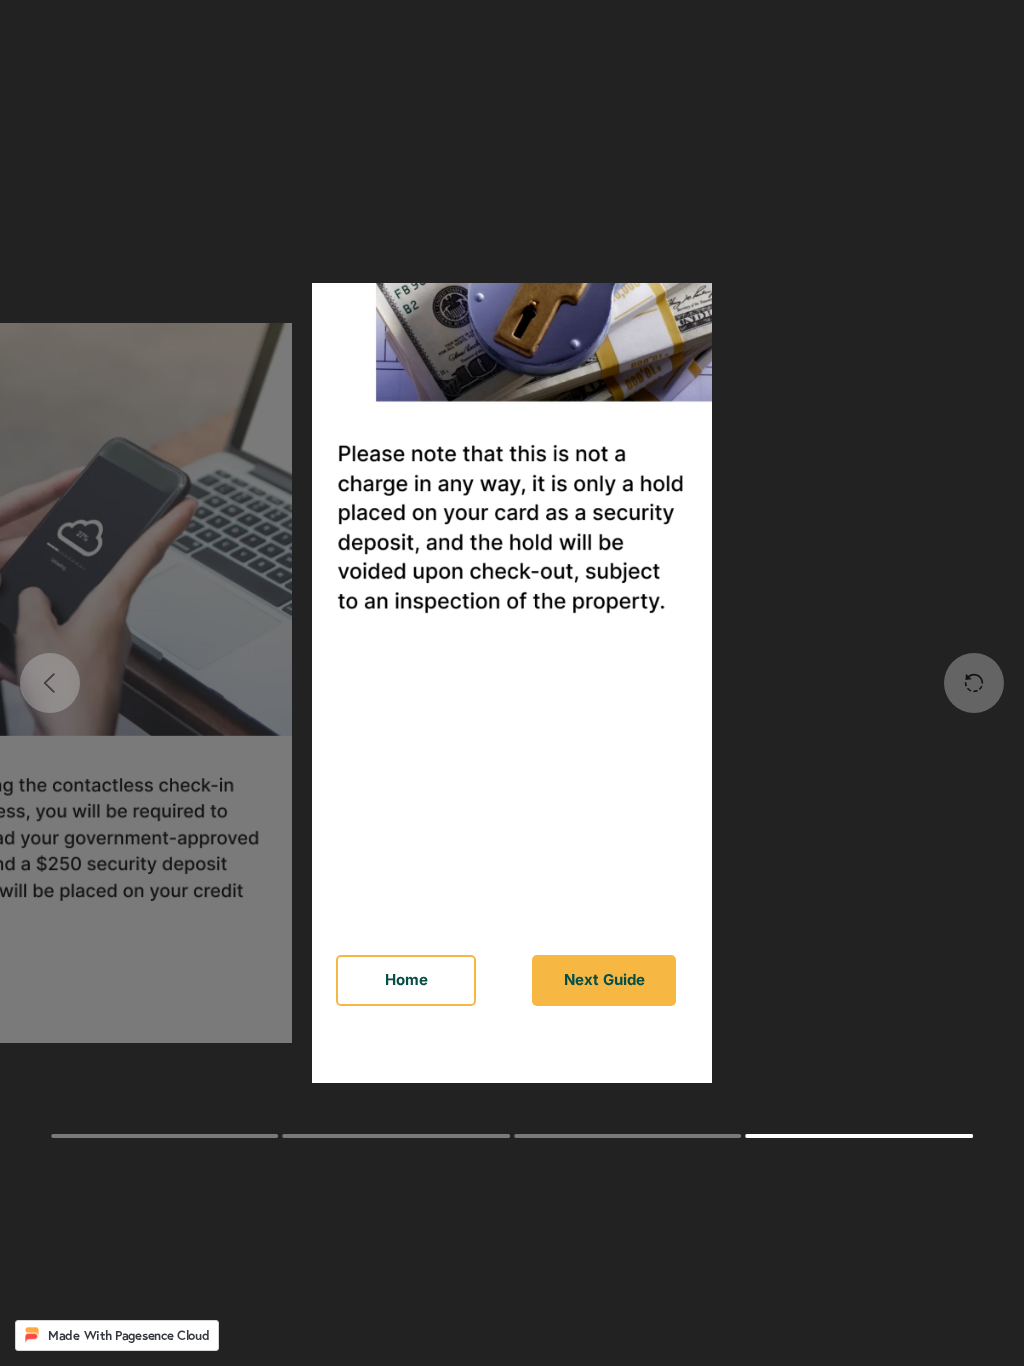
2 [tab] (396, 1136)
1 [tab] (164, 1136)
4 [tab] (858, 1136)
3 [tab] (627, 1136)
